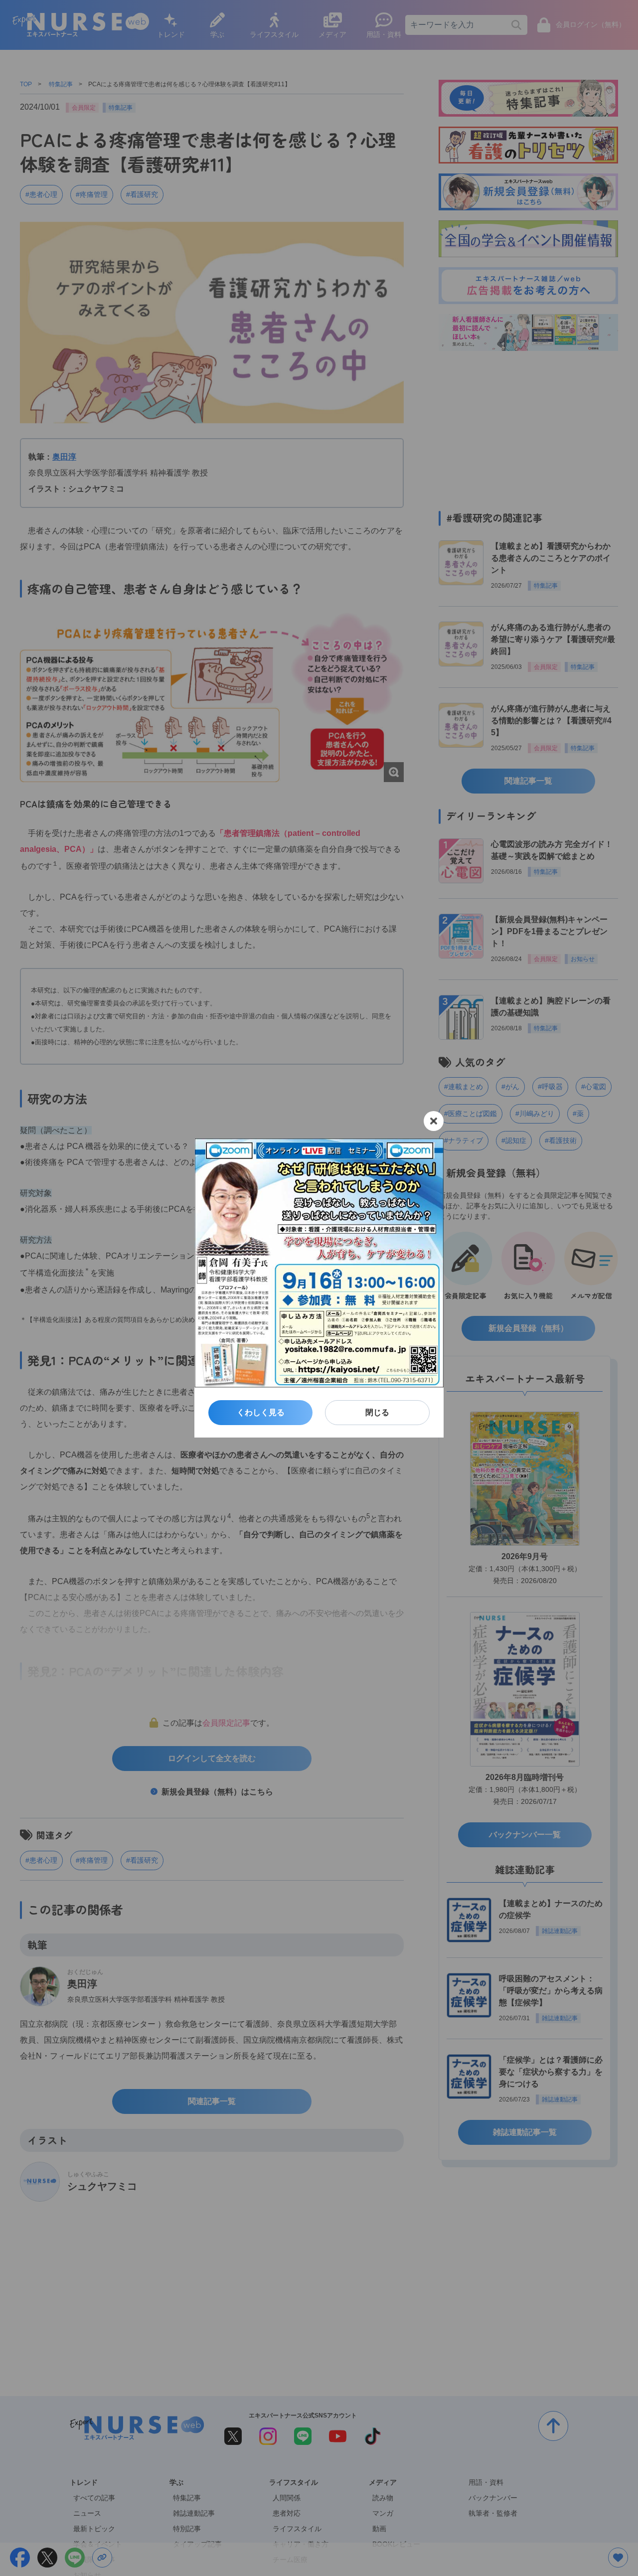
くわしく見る (261, 1412)
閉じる (377, 1412)
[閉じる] (434, 1121)
